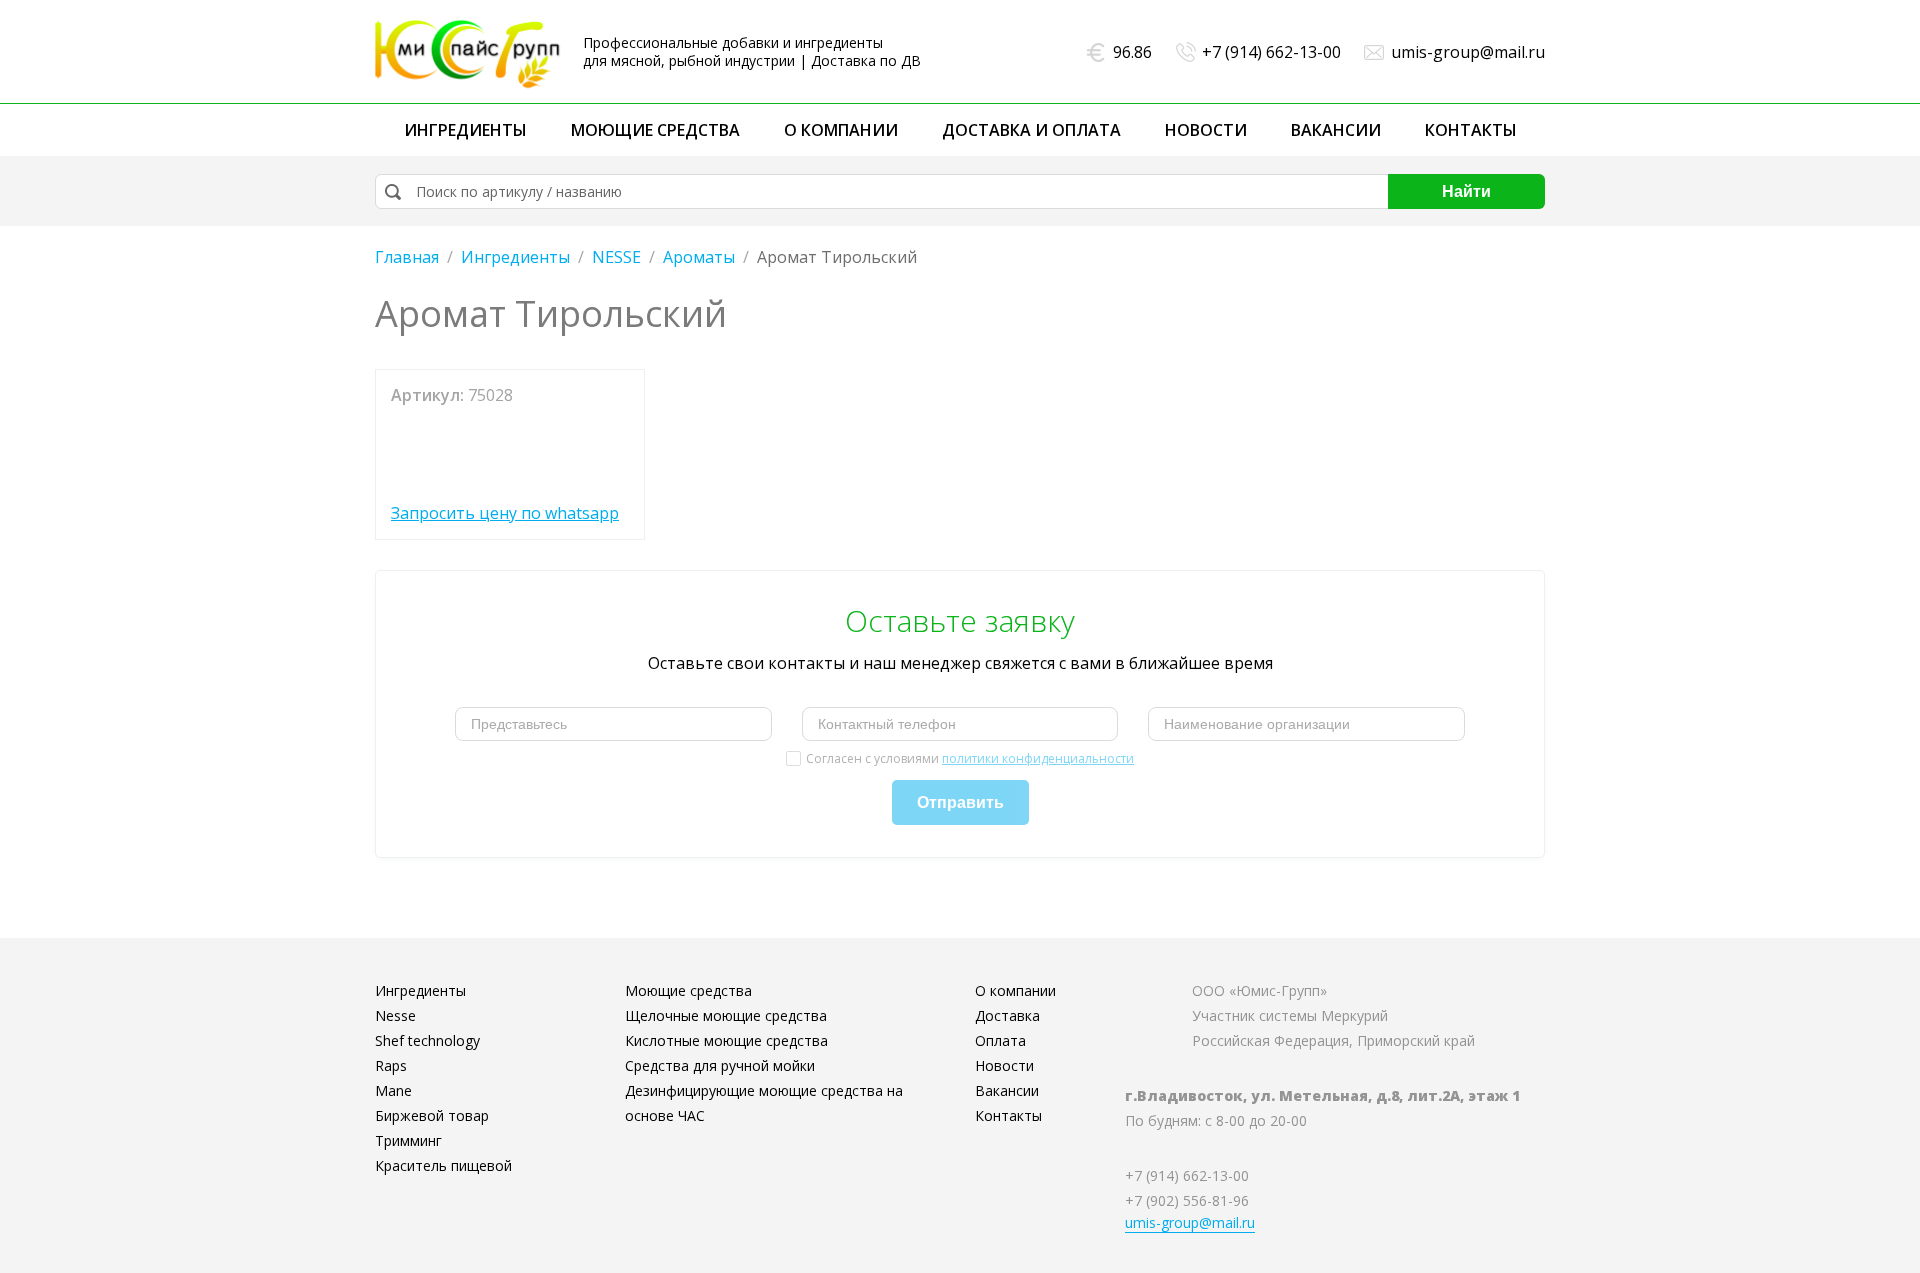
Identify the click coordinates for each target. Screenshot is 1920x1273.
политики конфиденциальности (1038, 758)
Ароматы (699, 257)
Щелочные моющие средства (726, 1015)
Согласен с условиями (970, 758)
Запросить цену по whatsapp (505, 513)
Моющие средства (655, 130)
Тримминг (408, 1140)
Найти (1466, 191)
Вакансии (1336, 130)
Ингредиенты (465, 130)
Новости (1206, 130)
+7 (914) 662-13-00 (1271, 52)
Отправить (960, 802)
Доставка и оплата (1031, 130)
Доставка (1007, 1015)
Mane (393, 1090)
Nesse (395, 1015)
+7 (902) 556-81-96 (1187, 1200)
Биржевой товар (432, 1115)
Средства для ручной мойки (720, 1065)
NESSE (616, 257)
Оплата (1000, 1040)
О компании (841, 130)
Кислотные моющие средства (726, 1040)
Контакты (1471, 130)
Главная (407, 257)
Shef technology (427, 1040)
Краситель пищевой (443, 1165)
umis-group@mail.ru (1468, 52)
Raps (391, 1065)
